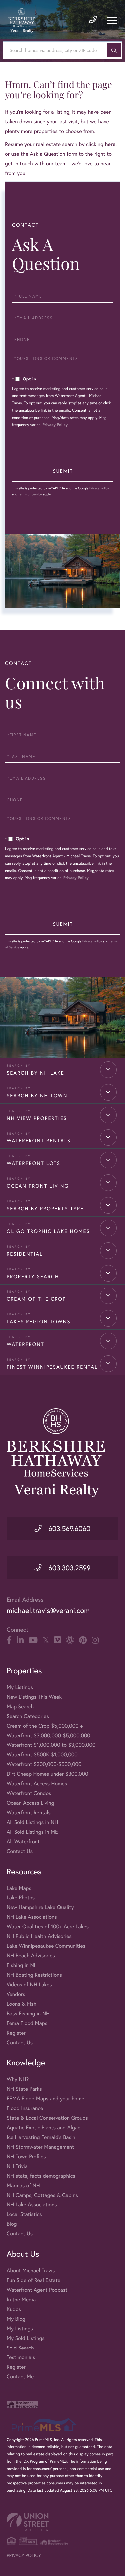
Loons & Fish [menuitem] (21, 2004)
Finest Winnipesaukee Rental (52, 1367)
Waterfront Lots (33, 1163)
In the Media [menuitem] (21, 2299)
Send (62, 472)
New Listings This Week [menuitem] (34, 1697)
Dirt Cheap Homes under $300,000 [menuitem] (47, 1774)
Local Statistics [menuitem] (24, 2214)
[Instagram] (95, 1640)
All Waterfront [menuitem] (23, 1841)
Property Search (33, 1277)
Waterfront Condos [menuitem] (29, 1793)
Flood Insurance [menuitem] (25, 2108)
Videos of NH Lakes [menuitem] (29, 1984)
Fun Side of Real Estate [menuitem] (33, 2280)
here (110, 144)
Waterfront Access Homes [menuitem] (37, 1784)
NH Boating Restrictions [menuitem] (34, 1975)
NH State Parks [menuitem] (24, 2089)
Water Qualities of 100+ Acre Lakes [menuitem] (48, 1927)
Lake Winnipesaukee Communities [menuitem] (46, 1946)
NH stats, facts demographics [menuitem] (41, 2176)
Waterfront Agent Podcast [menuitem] (37, 2290)
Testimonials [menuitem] (21, 2357)
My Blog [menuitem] (16, 2319)
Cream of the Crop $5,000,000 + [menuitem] (45, 1726)
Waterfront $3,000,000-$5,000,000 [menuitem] (48, 1735)
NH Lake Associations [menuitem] (32, 1917)
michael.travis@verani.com (48, 1611)
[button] (114, 50)
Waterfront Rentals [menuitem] (29, 1813)
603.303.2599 (68, 1568)
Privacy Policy (55, 425)
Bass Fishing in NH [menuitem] (28, 2013)
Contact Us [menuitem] (20, 1851)
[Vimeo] (57, 1640)
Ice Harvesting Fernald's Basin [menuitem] (41, 2137)
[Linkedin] (20, 1640)
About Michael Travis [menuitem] (31, 2271)
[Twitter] (46, 1640)
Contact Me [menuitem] (20, 2377)
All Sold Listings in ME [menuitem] (32, 1832)
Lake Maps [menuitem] (19, 1888)
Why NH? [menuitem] (18, 2079)
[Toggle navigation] (112, 20)
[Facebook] (9, 1640)
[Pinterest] (83, 1640)
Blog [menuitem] (12, 2224)
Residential (25, 1254)
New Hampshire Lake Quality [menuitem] (40, 1907)
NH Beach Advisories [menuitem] (31, 1956)
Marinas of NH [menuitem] (23, 2185)
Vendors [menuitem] (16, 1994)
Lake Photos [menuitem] (21, 1898)
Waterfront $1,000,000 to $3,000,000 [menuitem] (51, 1745)
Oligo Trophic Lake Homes (48, 1231)
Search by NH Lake (35, 1073)
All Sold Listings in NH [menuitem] (32, 1822)
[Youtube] (33, 1640)
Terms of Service (30, 494)
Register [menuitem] (16, 2033)
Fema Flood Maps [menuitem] (27, 2023)
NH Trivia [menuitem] (17, 2166)
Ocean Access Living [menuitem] (30, 1803)
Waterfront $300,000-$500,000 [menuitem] (44, 1764)
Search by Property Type (45, 1209)
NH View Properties (37, 1118)
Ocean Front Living (38, 1186)
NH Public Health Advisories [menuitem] (39, 1936)
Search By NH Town (37, 1096)
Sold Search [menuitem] (20, 2348)
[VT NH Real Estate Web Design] (62, 2522)
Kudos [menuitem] (14, 2309)
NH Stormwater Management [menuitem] (40, 2147)
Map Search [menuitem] (20, 1706)
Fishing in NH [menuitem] (22, 1965)
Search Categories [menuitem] (28, 1716)
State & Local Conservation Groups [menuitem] (47, 2118)
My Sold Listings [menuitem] (26, 2338)
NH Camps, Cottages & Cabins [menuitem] (42, 2195)
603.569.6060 (69, 1528)
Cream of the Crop (36, 1299)
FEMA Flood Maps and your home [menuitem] (45, 2099)
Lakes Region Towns (39, 1322)
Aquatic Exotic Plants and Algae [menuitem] (43, 2127)
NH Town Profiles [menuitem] (26, 2156)
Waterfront (25, 1344)
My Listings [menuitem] (20, 1687)
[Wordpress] (70, 1640)
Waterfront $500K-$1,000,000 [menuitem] (42, 1755)
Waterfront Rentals (39, 1141)
